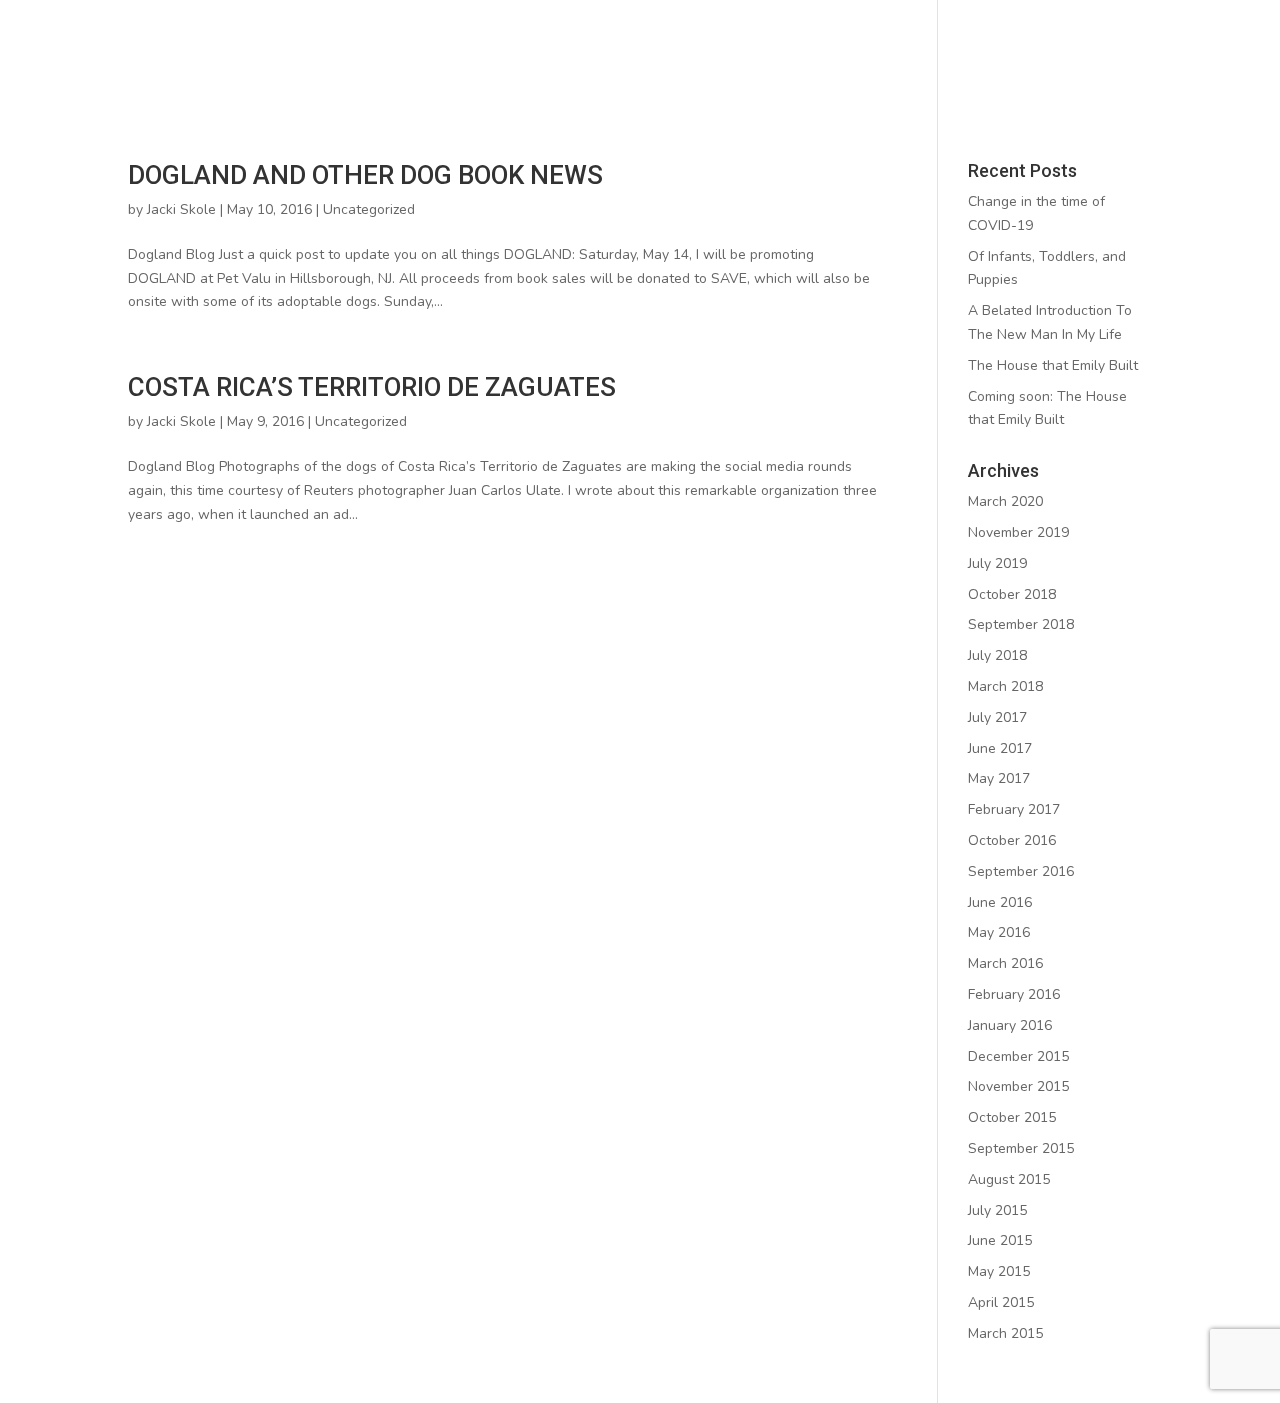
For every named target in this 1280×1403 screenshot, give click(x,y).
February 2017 (1014, 809)
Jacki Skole (181, 209)
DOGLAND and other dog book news (365, 175)
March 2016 (1005, 963)
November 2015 (1018, 1086)
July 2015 (997, 1210)
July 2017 (997, 717)
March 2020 (1005, 501)
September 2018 (1021, 624)
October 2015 (1012, 1117)
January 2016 (1010, 1025)
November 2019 (1018, 532)
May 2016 (999, 932)
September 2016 (1021, 871)
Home (292, 53)
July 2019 (997, 563)
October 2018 (1012, 594)
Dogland (776, 53)
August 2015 (1009, 1179)
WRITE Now (495, 53)
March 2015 (1005, 1333)
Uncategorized (369, 209)
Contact (970, 53)
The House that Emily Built (1053, 365)
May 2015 (999, 1271)
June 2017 (1000, 748)
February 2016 (1014, 994)
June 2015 (1000, 1240)
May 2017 (999, 778)
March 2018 (1005, 686)
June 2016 (1000, 902)
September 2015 (1021, 1148)
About (378, 53)
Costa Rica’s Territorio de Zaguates (372, 387)
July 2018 (997, 655)
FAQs (874, 53)
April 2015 (1001, 1302)
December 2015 (1018, 1056)
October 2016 (1012, 840)
